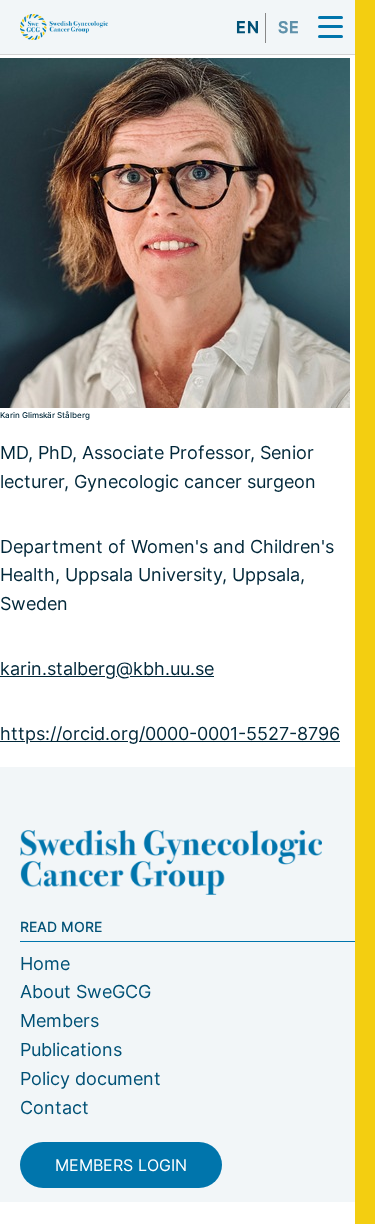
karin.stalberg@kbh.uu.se (107, 668)
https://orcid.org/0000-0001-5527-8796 (170, 733)
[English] (248, 42)
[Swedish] (289, 42)
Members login (121, 1165)
